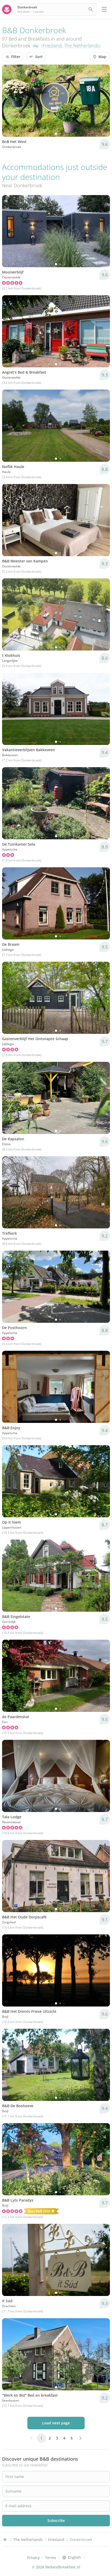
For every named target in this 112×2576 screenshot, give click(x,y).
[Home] (5, 2540)
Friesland (52, 45)
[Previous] (9, 101)
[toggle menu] (104, 9)
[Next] (103, 101)
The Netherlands (82, 45)
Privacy (33, 2558)
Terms (51, 2558)
